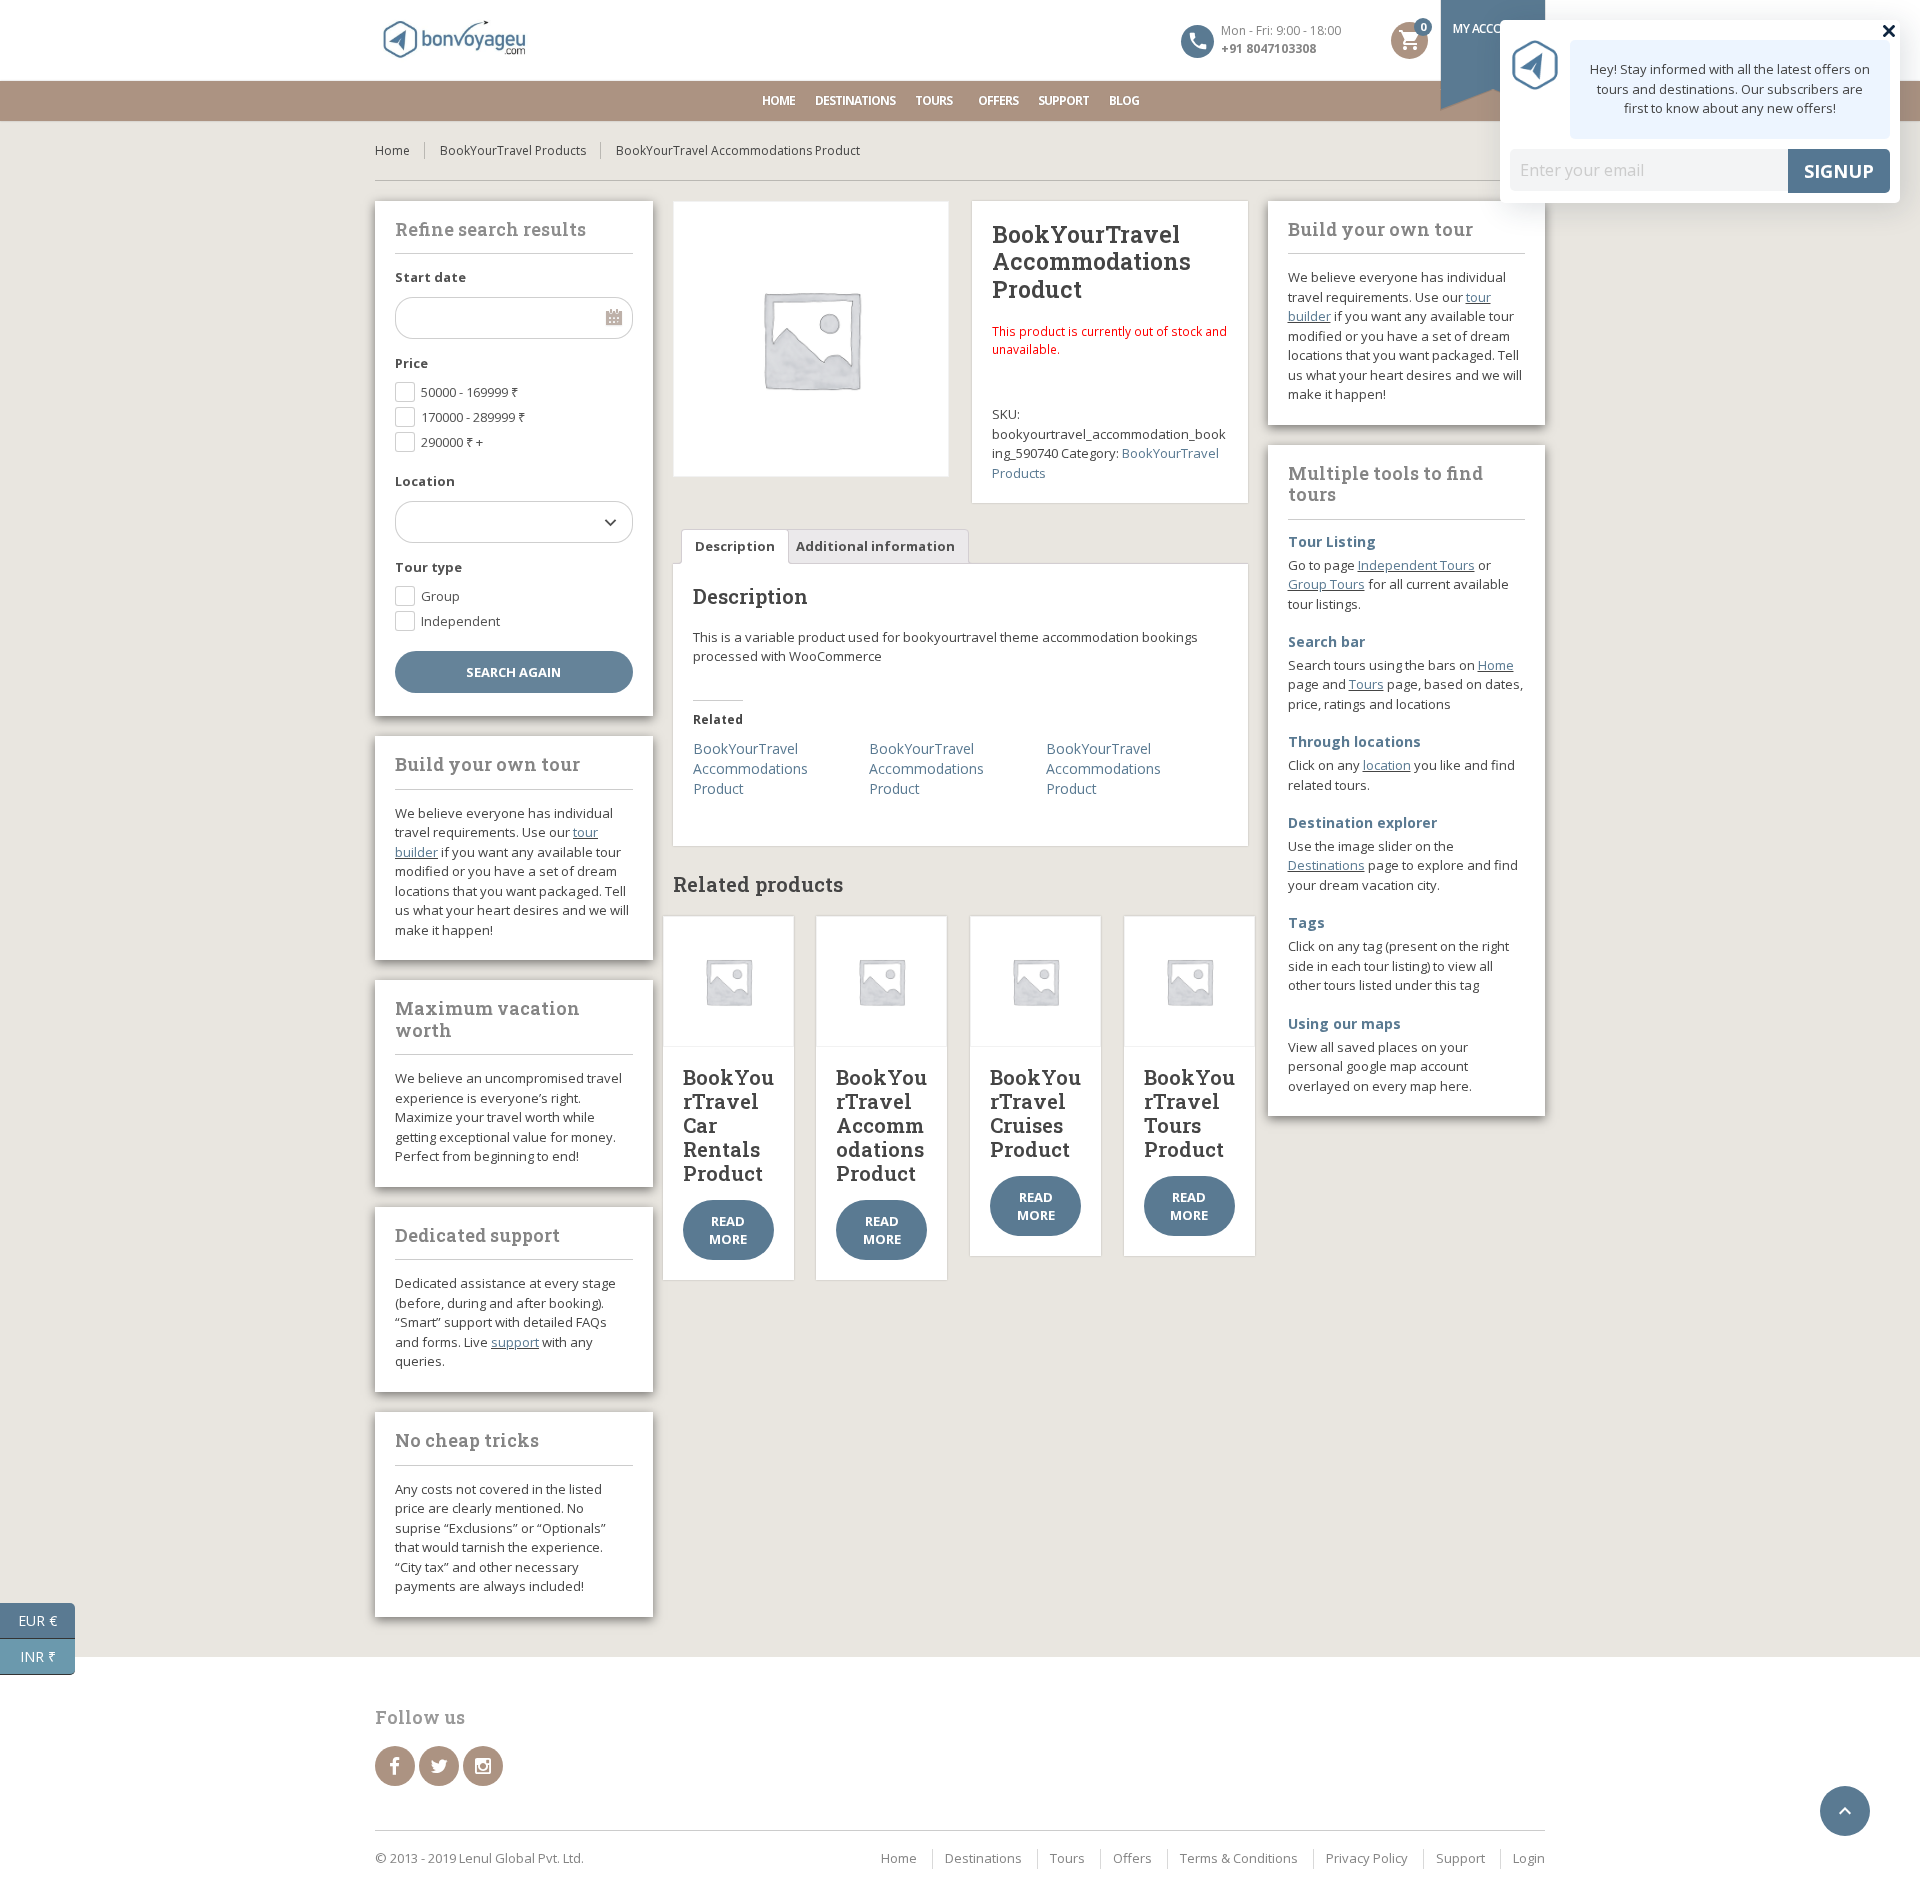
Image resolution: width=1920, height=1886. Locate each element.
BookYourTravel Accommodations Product (750, 768)
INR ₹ (47, 1655)
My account (1489, 28)
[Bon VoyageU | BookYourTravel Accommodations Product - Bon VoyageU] (455, 40)
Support (1063, 100)
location (1387, 765)
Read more (728, 1230)
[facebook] (395, 1766)
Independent (460, 621)
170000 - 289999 (473, 417)
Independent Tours (1416, 565)
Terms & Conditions (1239, 1858)
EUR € (46, 1619)
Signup (1839, 171)
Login (1529, 1858)
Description (735, 546)
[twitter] (439, 1766)
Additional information (875, 546)
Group (440, 596)
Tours (933, 100)
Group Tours (1326, 584)
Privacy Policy (1367, 1858)
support (515, 1342)
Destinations (855, 100)
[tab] (735, 546)
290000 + (452, 442)
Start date (430, 277)
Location (425, 481)
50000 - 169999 (469, 392)
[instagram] (483, 1766)
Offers (998, 100)
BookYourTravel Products (513, 150)
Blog (1124, 100)
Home (778, 100)
